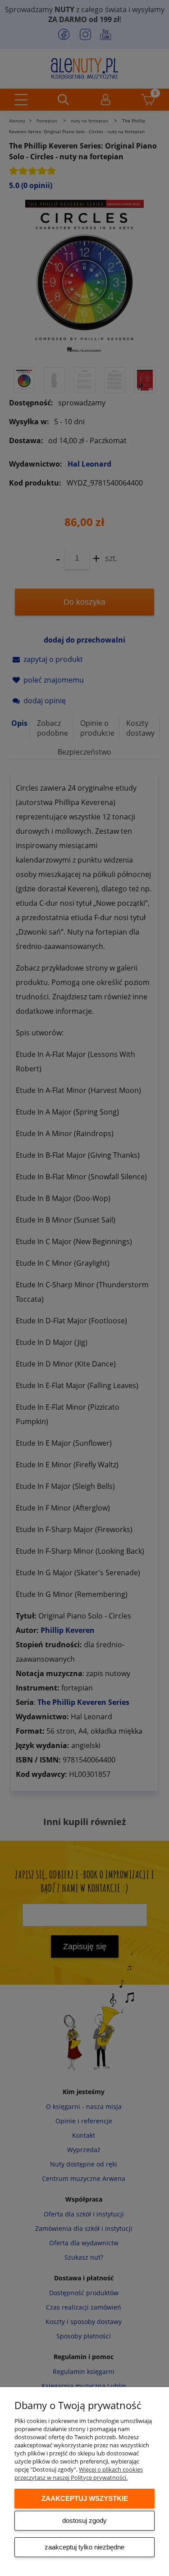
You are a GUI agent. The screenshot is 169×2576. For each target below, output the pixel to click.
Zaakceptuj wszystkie (85, 2498)
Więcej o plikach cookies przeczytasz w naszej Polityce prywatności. (79, 2473)
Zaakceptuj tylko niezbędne (84, 2547)
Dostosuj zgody (84, 2520)
